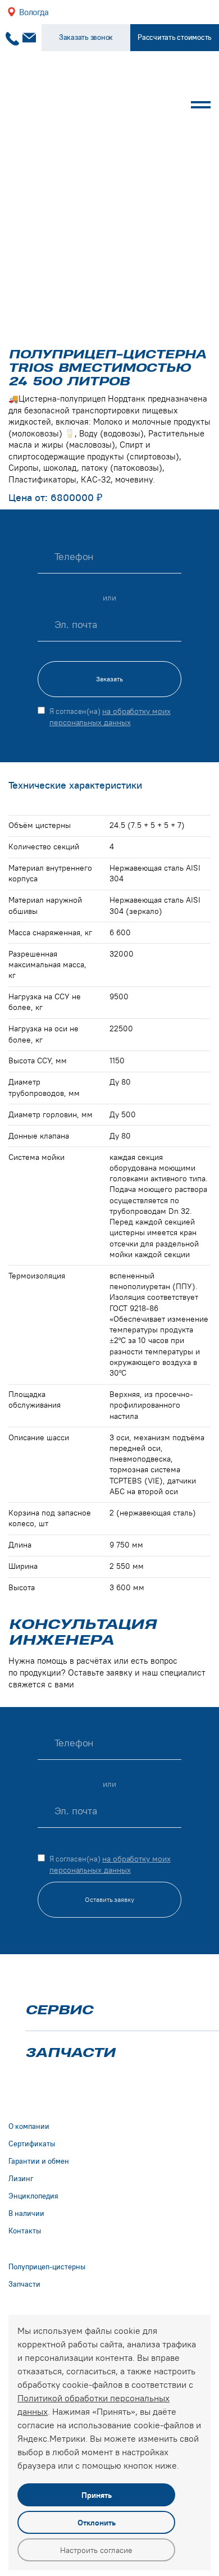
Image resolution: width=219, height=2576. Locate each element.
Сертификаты (32, 2144)
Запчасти (70, 2052)
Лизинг (21, 2179)
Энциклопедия (33, 2196)
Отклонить (97, 2523)
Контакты (25, 2231)
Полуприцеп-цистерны (47, 2267)
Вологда (34, 12)
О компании (29, 2126)
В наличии (26, 2213)
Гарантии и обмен (39, 2161)
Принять (97, 2495)
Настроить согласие (96, 2550)
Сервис (59, 2010)
